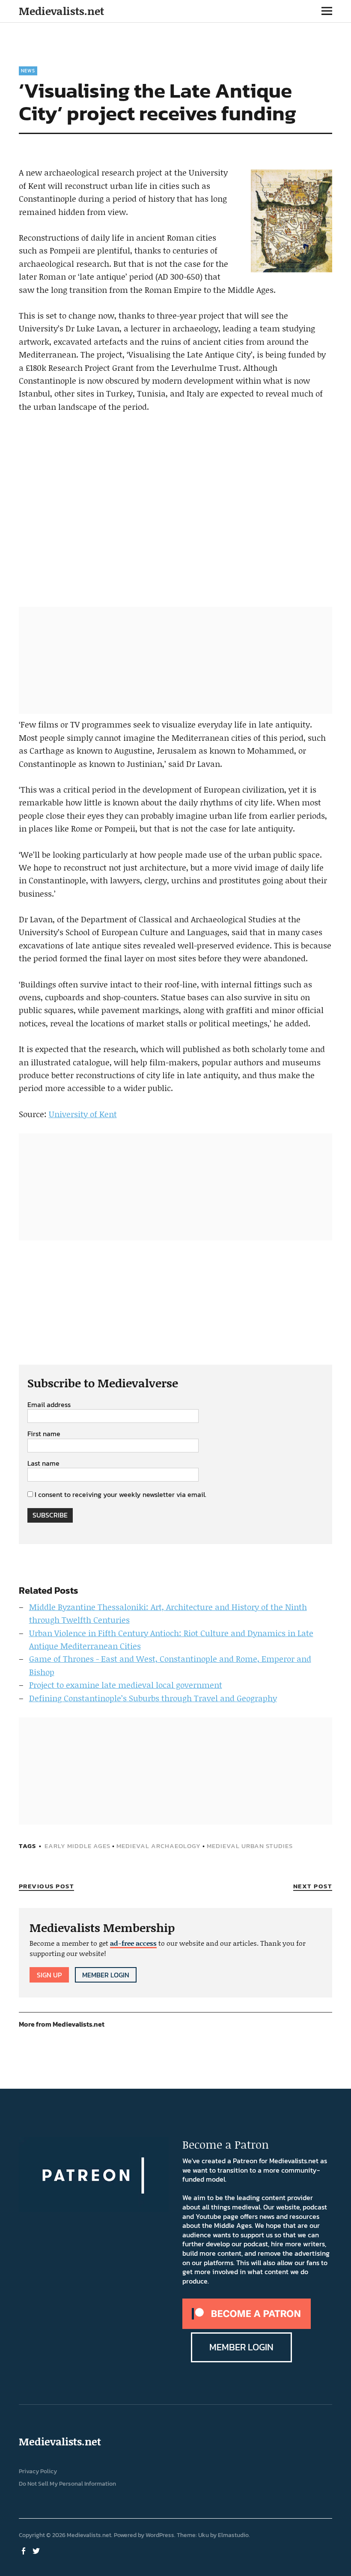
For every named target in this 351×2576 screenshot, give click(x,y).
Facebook (24, 2550)
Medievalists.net (61, 11)
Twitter (37, 2550)
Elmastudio (233, 2535)
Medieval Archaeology (159, 1846)
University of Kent (83, 1114)
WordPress (160, 2535)
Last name (43, 1464)
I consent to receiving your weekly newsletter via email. (120, 1494)
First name (44, 1434)
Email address (49, 1405)
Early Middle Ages (77, 1846)
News (28, 71)
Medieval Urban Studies (250, 1846)
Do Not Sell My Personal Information (67, 2484)
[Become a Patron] (247, 2326)
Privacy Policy (38, 2471)
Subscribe (50, 1515)
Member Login (106, 1975)
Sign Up (49, 1975)
